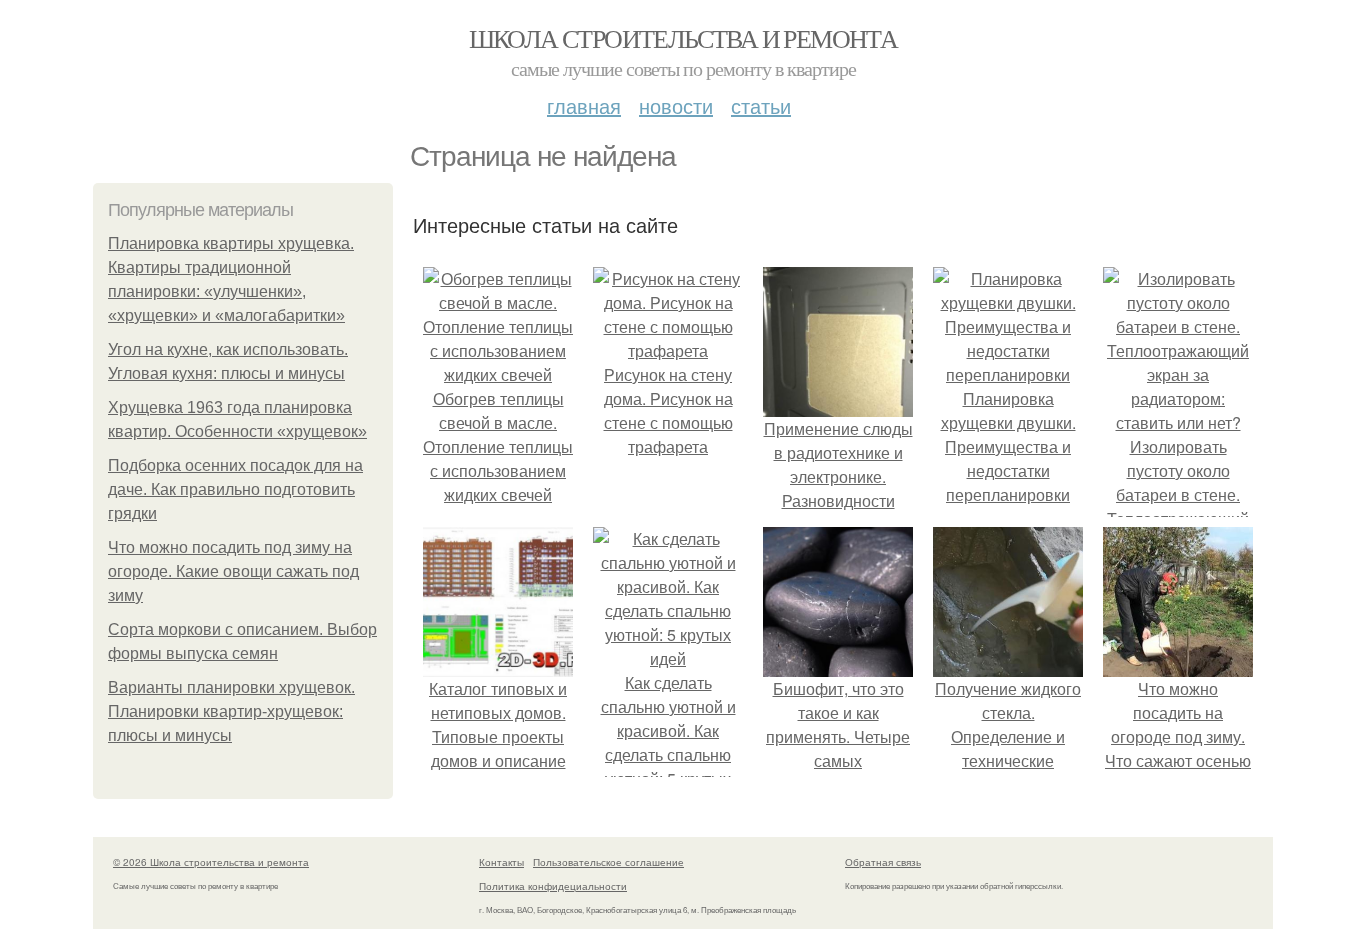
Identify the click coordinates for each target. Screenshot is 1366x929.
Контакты (501, 862)
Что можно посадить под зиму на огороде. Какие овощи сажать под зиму (233, 571)
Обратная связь (883, 862)
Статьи (761, 105)
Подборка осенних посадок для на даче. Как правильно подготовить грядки (235, 489)
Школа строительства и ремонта (683, 38)
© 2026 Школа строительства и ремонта (211, 862)
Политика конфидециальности (553, 886)
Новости (676, 105)
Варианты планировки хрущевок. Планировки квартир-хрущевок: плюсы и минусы (231, 711)
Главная (584, 105)
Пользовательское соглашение (608, 862)
